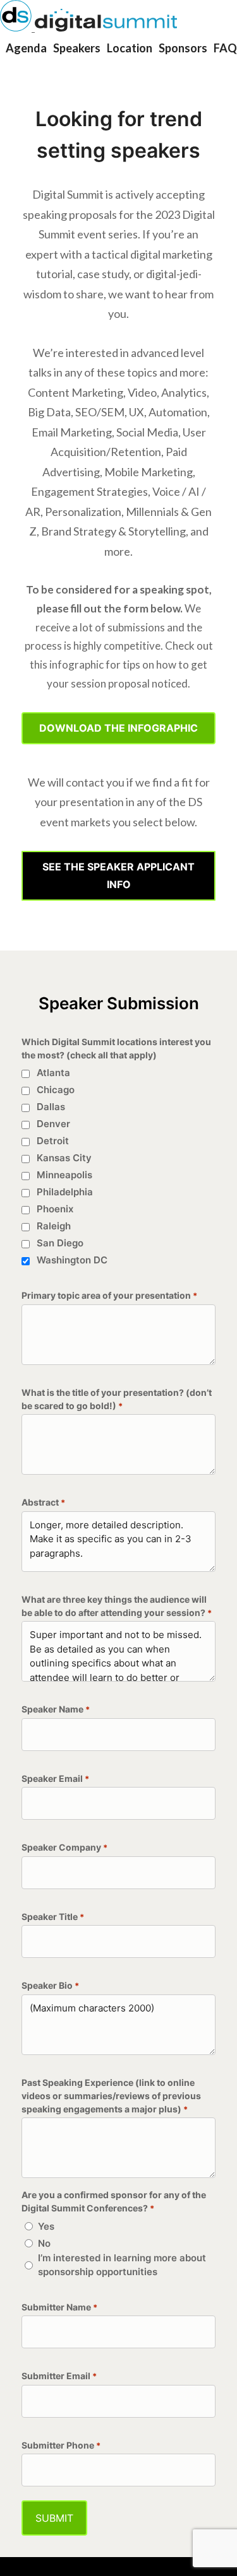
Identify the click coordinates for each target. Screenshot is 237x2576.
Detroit (53, 1141)
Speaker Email (55, 1778)
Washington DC (72, 1260)
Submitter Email (59, 2376)
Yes (46, 2226)
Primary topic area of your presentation (109, 1295)
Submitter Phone (61, 2445)
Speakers (77, 48)
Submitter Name (59, 2307)
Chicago (56, 1090)
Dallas (51, 1107)
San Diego (60, 1243)
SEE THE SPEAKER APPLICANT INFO (118, 875)
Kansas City (64, 1158)
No (44, 2243)
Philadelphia (65, 1192)
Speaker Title (53, 1917)
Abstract (43, 1502)
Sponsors (183, 48)
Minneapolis (64, 1175)
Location (130, 48)
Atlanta (53, 1073)
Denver (53, 1124)
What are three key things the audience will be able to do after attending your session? (117, 1606)
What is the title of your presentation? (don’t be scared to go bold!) (117, 1399)
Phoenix (55, 1209)
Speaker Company (64, 1847)
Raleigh (54, 1226)
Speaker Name (56, 1709)
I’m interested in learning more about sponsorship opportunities (122, 2265)
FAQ (225, 48)
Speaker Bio (50, 1985)
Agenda (26, 48)
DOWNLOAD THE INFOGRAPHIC (118, 728)
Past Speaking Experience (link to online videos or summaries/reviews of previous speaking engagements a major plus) (111, 2096)
